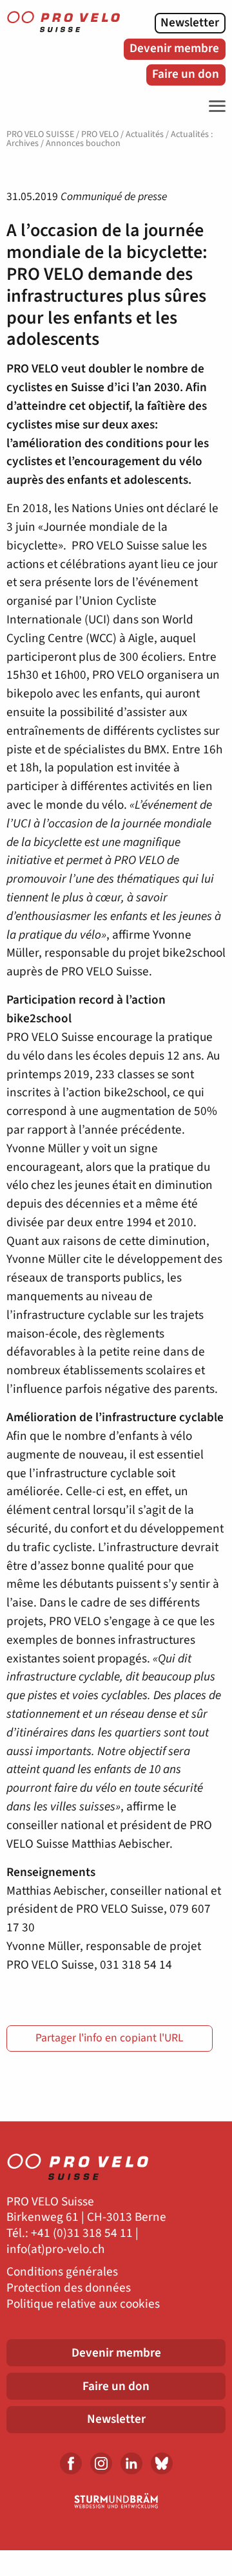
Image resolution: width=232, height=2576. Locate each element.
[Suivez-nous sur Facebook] (71, 2463)
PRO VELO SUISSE (40, 134)
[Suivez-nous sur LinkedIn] (131, 2463)
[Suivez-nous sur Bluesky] (162, 2463)
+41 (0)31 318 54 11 (82, 2233)
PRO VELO (100, 134)
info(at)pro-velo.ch (55, 2249)
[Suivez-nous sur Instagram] (101, 2463)
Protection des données (69, 2288)
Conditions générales (62, 2272)
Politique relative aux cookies (83, 2304)
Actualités (145, 134)
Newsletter (190, 23)
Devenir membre (174, 48)
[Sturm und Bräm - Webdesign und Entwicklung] (116, 2501)
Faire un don (186, 74)
